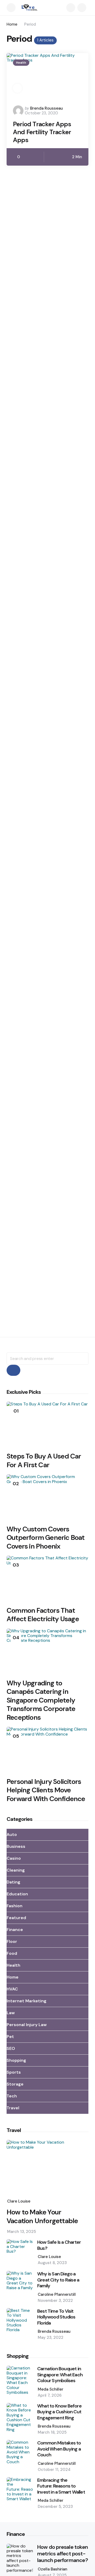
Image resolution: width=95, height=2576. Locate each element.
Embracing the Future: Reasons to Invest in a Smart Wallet (61, 2486)
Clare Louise (19, 2201)
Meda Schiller (51, 2389)
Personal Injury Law (27, 2025)
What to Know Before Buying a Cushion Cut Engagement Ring (59, 2412)
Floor (12, 1941)
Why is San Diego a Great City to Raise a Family (58, 2280)
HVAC (12, 1989)
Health (21, 63)
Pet (10, 2037)
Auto (12, 1834)
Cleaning (16, 1870)
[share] (17, 88)
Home (12, 24)
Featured (16, 1918)
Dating (13, 1882)
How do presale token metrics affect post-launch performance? (63, 2554)
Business (16, 1846)
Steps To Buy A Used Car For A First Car (44, 1460)
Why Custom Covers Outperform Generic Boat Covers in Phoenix (46, 1538)
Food (12, 1953)
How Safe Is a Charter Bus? (59, 2245)
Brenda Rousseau (46, 108)
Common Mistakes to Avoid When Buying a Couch (59, 2449)
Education (17, 1894)
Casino (14, 1858)
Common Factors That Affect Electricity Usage (43, 1615)
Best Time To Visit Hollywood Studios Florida (56, 2317)
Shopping (16, 2060)
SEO (11, 2048)
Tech (12, 2096)
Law (11, 2013)
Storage (15, 2084)
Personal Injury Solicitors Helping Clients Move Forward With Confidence (46, 1790)
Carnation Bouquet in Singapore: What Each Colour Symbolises (60, 2375)
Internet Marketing (27, 2001)
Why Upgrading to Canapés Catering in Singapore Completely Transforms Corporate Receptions (41, 1700)
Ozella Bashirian (53, 2569)
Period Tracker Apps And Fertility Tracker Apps (42, 132)
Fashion (15, 1906)
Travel (13, 2108)
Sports (14, 2072)
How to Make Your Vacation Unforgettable (42, 2216)
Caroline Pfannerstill (57, 2294)
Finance (15, 1930)
